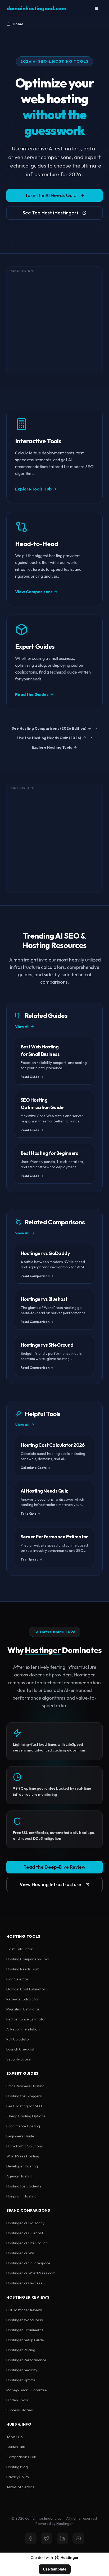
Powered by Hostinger (54, 2524)
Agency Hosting (19, 2176)
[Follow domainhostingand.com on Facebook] (31, 2538)
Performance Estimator (26, 2019)
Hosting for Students (24, 2186)
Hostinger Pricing (21, 2350)
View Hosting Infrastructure (50, 1884)
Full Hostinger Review (24, 2310)
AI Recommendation (23, 2029)
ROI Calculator (18, 2039)
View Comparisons (34, 592)
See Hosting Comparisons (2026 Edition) (49, 728)
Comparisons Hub (21, 2457)
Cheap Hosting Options (26, 2116)
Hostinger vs (27, 2243)
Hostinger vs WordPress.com (31, 2273)
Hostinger (43, 1650)
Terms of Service (21, 2487)
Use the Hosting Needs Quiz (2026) (49, 738)
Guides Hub (16, 2447)
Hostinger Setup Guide (25, 2340)
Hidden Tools (17, 2400)
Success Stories (20, 2410)
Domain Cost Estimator (26, 1989)
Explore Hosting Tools (52, 747)
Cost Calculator (20, 1949)
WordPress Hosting (23, 2156)
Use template (55, 2569)
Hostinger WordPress (25, 2320)
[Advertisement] (54, 321)
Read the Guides (32, 694)
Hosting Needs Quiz (23, 1969)
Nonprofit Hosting (21, 2196)
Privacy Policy (18, 2477)
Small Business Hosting (25, 2086)
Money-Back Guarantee (27, 2390)
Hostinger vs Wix (21, 2253)
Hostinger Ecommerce (25, 2330)
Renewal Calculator (23, 1999)
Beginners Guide (20, 2136)
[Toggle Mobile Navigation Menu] (96, 8)
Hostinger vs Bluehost (25, 2233)
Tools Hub (15, 2437)
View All (22, 1027)
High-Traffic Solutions (25, 2146)
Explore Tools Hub (33, 489)
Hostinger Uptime (21, 2380)
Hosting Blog (17, 2467)
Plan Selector (17, 1979)
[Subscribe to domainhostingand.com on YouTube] (78, 2538)
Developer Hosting (22, 2166)
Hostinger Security (22, 2370)
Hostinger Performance (26, 2360)
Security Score (19, 2059)
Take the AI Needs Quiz (50, 195)
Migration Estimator (23, 2009)
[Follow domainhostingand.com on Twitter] (47, 2538)
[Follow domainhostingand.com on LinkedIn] (62, 2538)
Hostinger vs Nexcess (24, 2283)
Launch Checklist (20, 2049)
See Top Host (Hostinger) (50, 213)
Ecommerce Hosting (23, 2126)
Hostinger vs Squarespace (28, 2263)
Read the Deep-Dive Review (54, 1867)
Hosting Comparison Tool (28, 1959)
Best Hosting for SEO (24, 2106)
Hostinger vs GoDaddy (25, 2223)
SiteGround (38, 2243)
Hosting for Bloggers (24, 2096)
